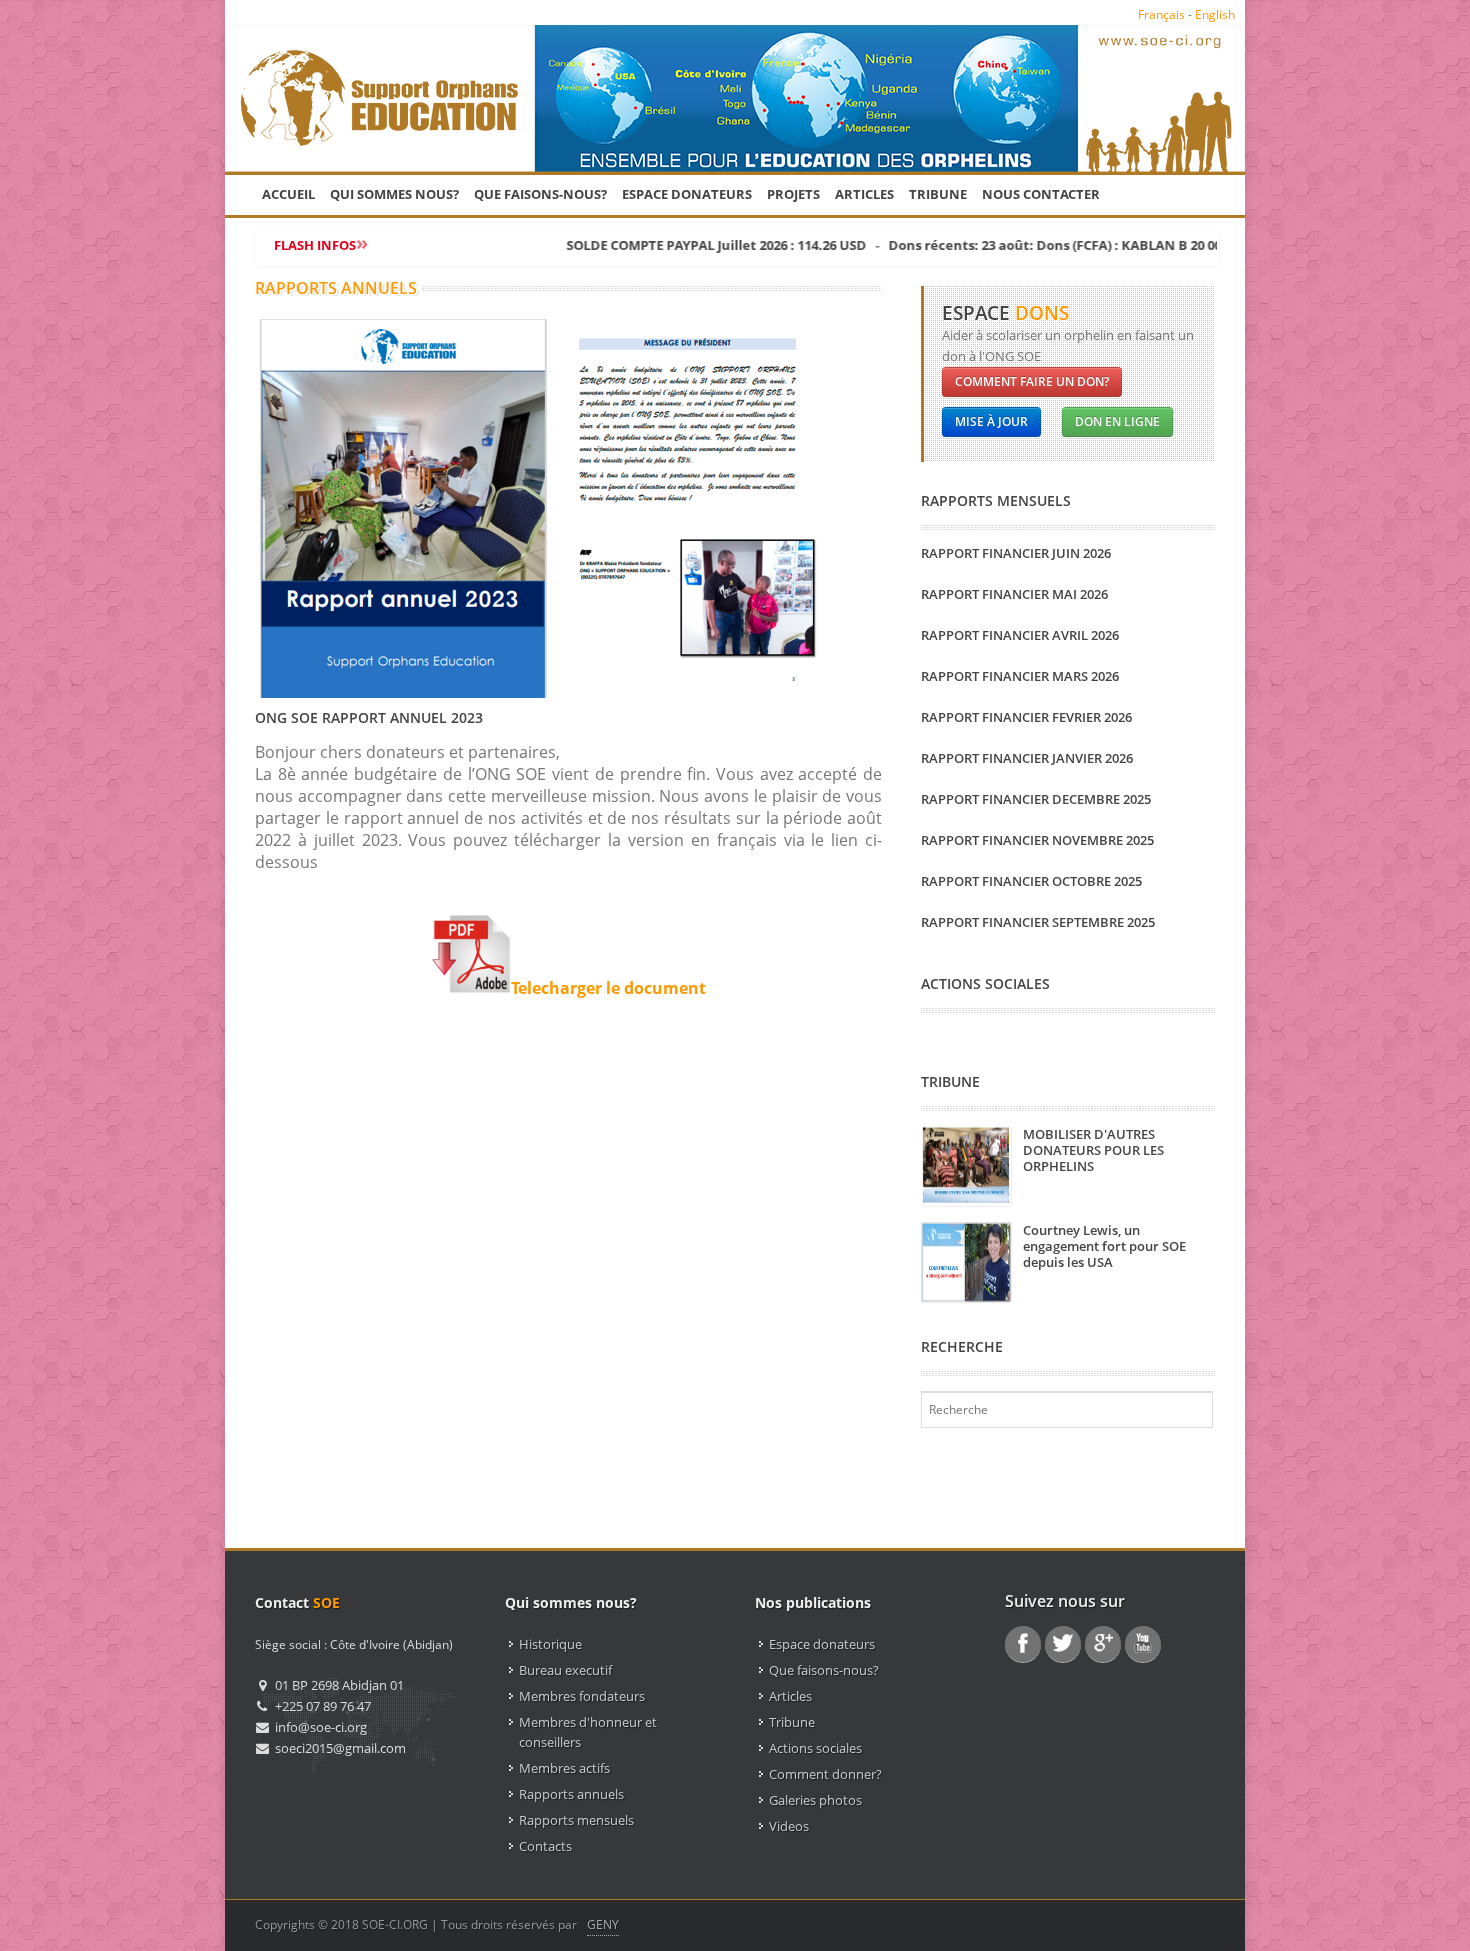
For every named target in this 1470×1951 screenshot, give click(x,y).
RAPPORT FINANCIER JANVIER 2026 (1027, 758)
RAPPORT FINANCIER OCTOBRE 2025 (1031, 881)
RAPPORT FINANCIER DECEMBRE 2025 (1036, 799)
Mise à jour (991, 421)
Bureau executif (565, 1670)
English (1215, 14)
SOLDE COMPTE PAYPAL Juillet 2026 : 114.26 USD (668, 245)
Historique (550, 1644)
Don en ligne (1117, 421)
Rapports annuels (571, 1794)
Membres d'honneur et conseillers (588, 1732)
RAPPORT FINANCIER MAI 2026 (1014, 594)
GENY (603, 1924)
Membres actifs (564, 1768)
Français (1161, 14)
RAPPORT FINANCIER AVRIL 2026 (1020, 635)
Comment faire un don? (1032, 381)
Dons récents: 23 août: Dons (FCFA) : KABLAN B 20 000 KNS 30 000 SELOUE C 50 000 (1097, 245)
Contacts (545, 1846)
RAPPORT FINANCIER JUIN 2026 (1016, 553)
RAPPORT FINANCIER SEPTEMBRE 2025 (1038, 922)
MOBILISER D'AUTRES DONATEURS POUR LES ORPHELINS (1093, 1150)
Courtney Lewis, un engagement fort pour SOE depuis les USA (1104, 1246)
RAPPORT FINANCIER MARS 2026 (1020, 676)
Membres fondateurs (582, 1696)
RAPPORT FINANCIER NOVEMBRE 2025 (1037, 840)
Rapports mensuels (576, 1820)
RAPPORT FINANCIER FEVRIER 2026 (1026, 717)
